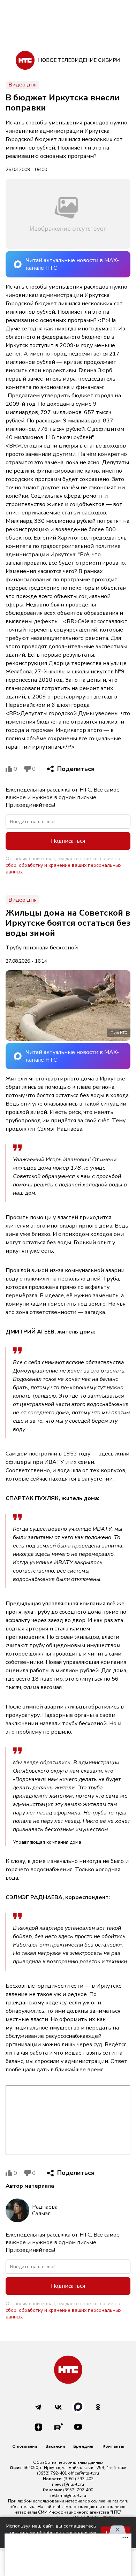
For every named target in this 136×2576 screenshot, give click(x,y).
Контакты (113, 2446)
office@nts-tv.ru (84, 2473)
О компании (25, 2446)
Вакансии (55, 2446)
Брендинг (84, 2446)
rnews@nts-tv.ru (68, 2484)
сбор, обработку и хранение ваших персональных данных (63, 869)
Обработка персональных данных (68, 2462)
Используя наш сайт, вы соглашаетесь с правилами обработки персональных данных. (51, 2533)
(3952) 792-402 (78, 2479)
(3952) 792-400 (78, 2490)
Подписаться (68, 841)
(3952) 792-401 (52, 2473)
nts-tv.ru (120, 2501)
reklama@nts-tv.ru (68, 2495)
